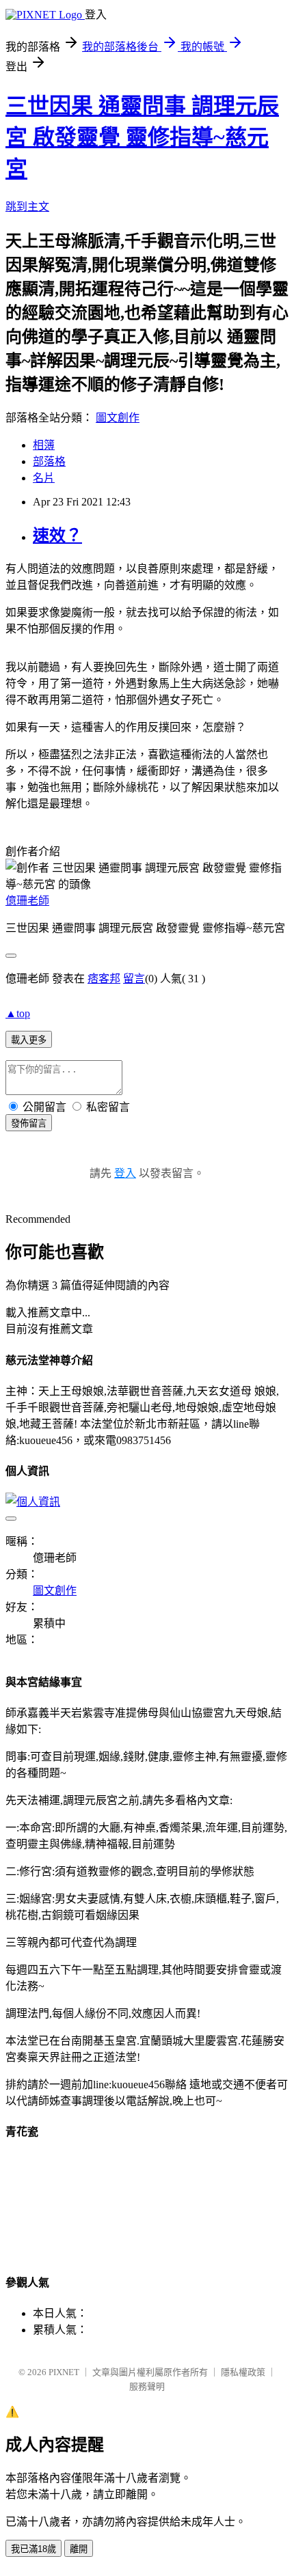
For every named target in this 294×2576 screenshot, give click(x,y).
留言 (134, 979)
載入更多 (29, 1040)
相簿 (44, 445)
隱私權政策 (243, 2372)
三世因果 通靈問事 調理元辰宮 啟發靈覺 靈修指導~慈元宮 (142, 137)
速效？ (57, 536)
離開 (79, 2549)
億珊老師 (27, 901)
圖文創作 (118, 418)
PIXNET (64, 2372)
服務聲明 (147, 2386)
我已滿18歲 (34, 2549)
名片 (44, 478)
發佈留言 (29, 1123)
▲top (18, 1013)
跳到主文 (27, 207)
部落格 (49, 461)
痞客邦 (104, 979)
